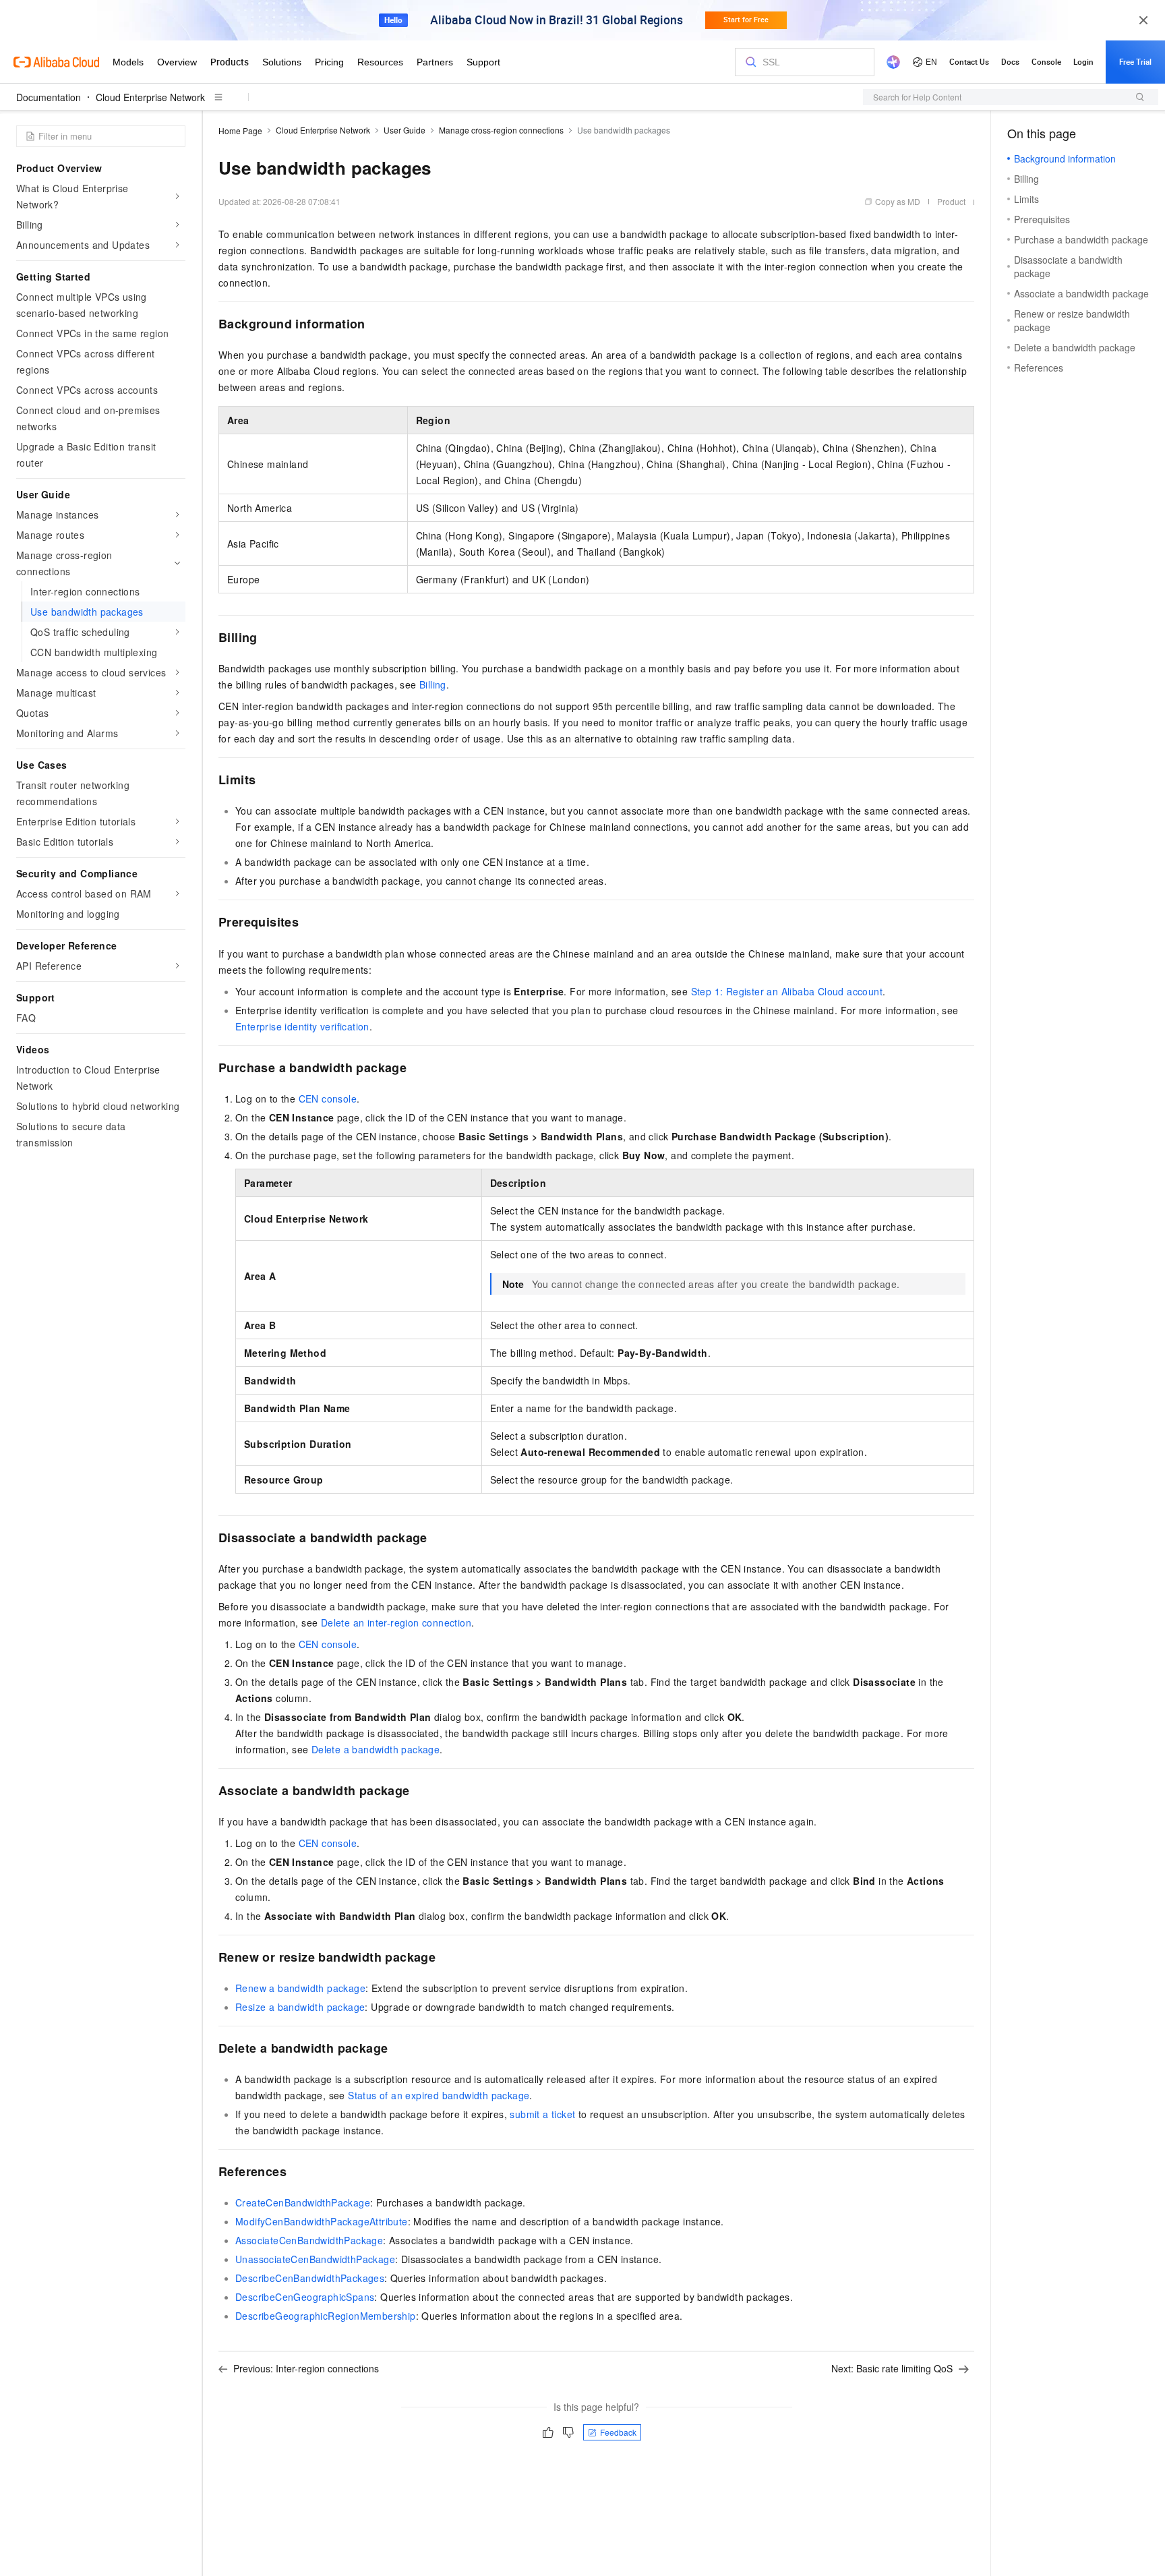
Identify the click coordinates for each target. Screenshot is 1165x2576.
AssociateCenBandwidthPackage (309, 2240)
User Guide (405, 130)
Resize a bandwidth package (300, 2007)
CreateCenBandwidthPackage (303, 2202)
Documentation (49, 97)
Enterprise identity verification (302, 1026)
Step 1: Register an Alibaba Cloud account (787, 991)
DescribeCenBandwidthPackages (310, 2278)
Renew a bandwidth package (300, 1988)
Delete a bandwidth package (376, 1749)
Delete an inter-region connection (396, 1622)
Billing (433, 684)
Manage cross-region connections (501, 130)
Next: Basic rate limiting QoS (892, 2368)
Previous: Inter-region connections (306, 2368)
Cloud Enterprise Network (150, 97)
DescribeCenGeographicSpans (305, 2297)
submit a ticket (542, 2114)
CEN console (328, 1099)
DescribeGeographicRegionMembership (326, 2316)
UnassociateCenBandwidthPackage (315, 2259)
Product (951, 201)
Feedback (618, 2432)
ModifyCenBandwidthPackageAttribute (322, 2221)
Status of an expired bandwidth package (439, 2095)
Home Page (240, 130)
